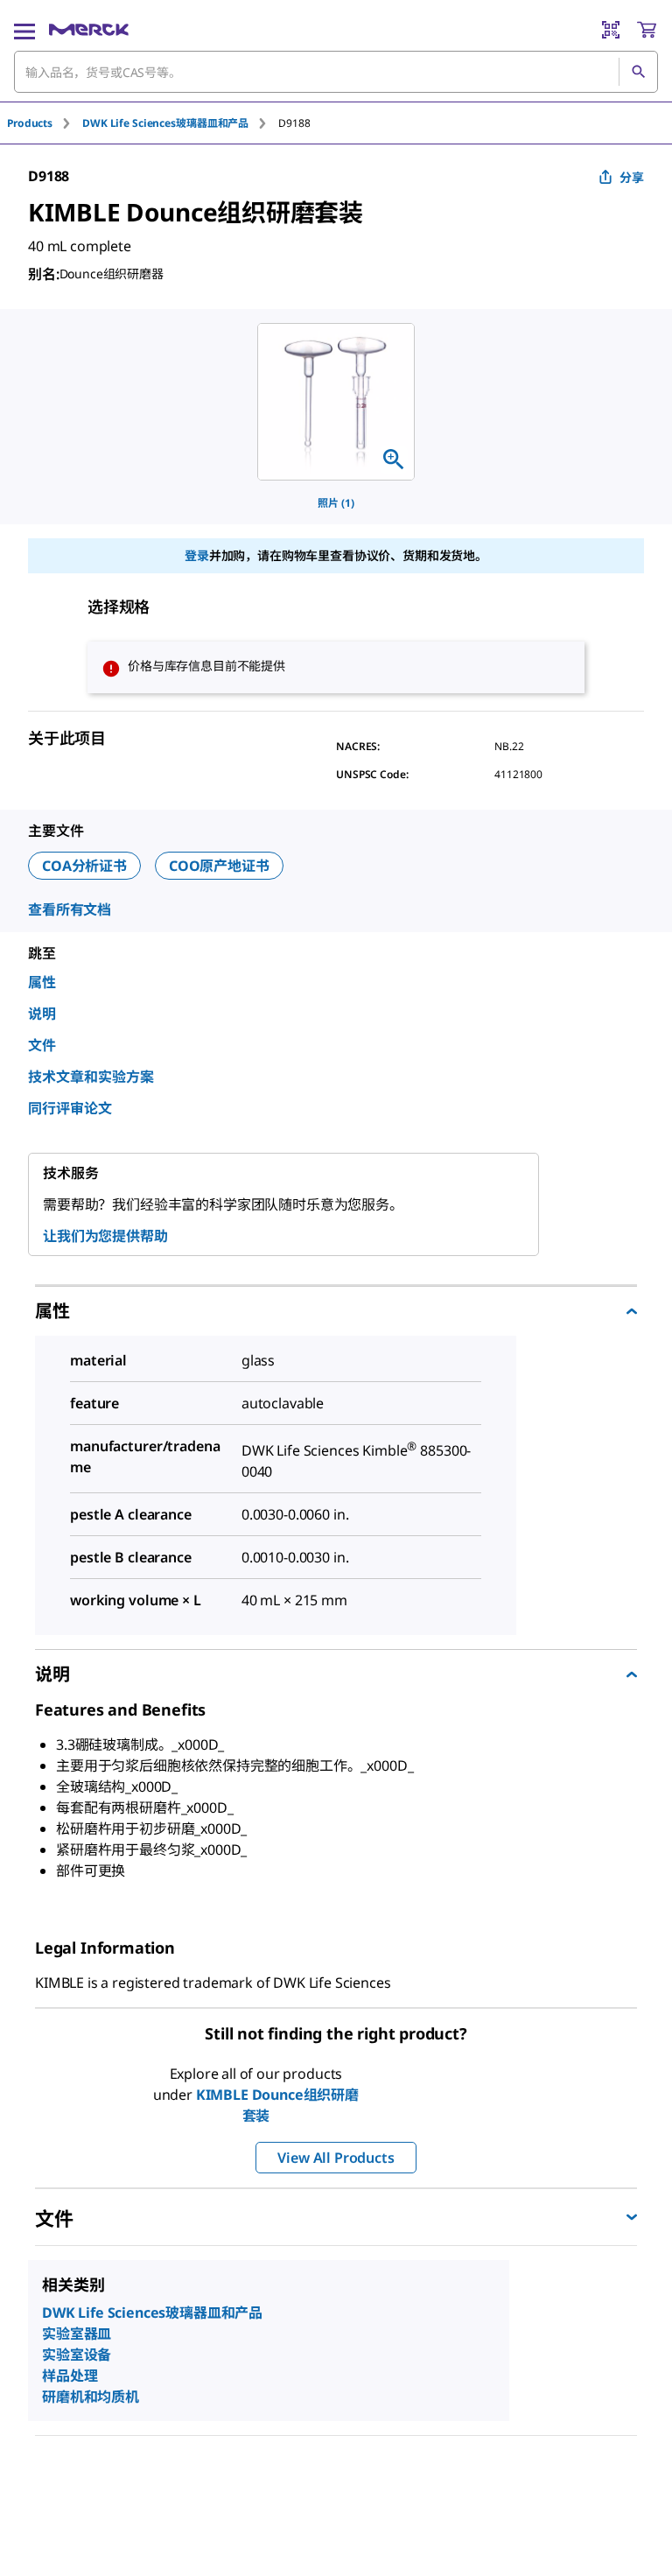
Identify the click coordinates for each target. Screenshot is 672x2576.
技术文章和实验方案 (91, 1077)
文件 (42, 1045)
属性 (42, 982)
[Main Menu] (24, 30)
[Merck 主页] (89, 30)
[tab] (45, 123)
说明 (42, 1014)
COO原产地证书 (219, 866)
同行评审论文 (70, 1108)
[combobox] (336, 72)
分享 (632, 177)
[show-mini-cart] (647, 30)
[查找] (638, 72)
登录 (197, 555)
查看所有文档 (70, 909)
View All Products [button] (336, 2158)
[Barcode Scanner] (611, 30)
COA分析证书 (84, 866)
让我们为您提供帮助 (105, 1236)
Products (30, 123)
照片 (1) (336, 503)
